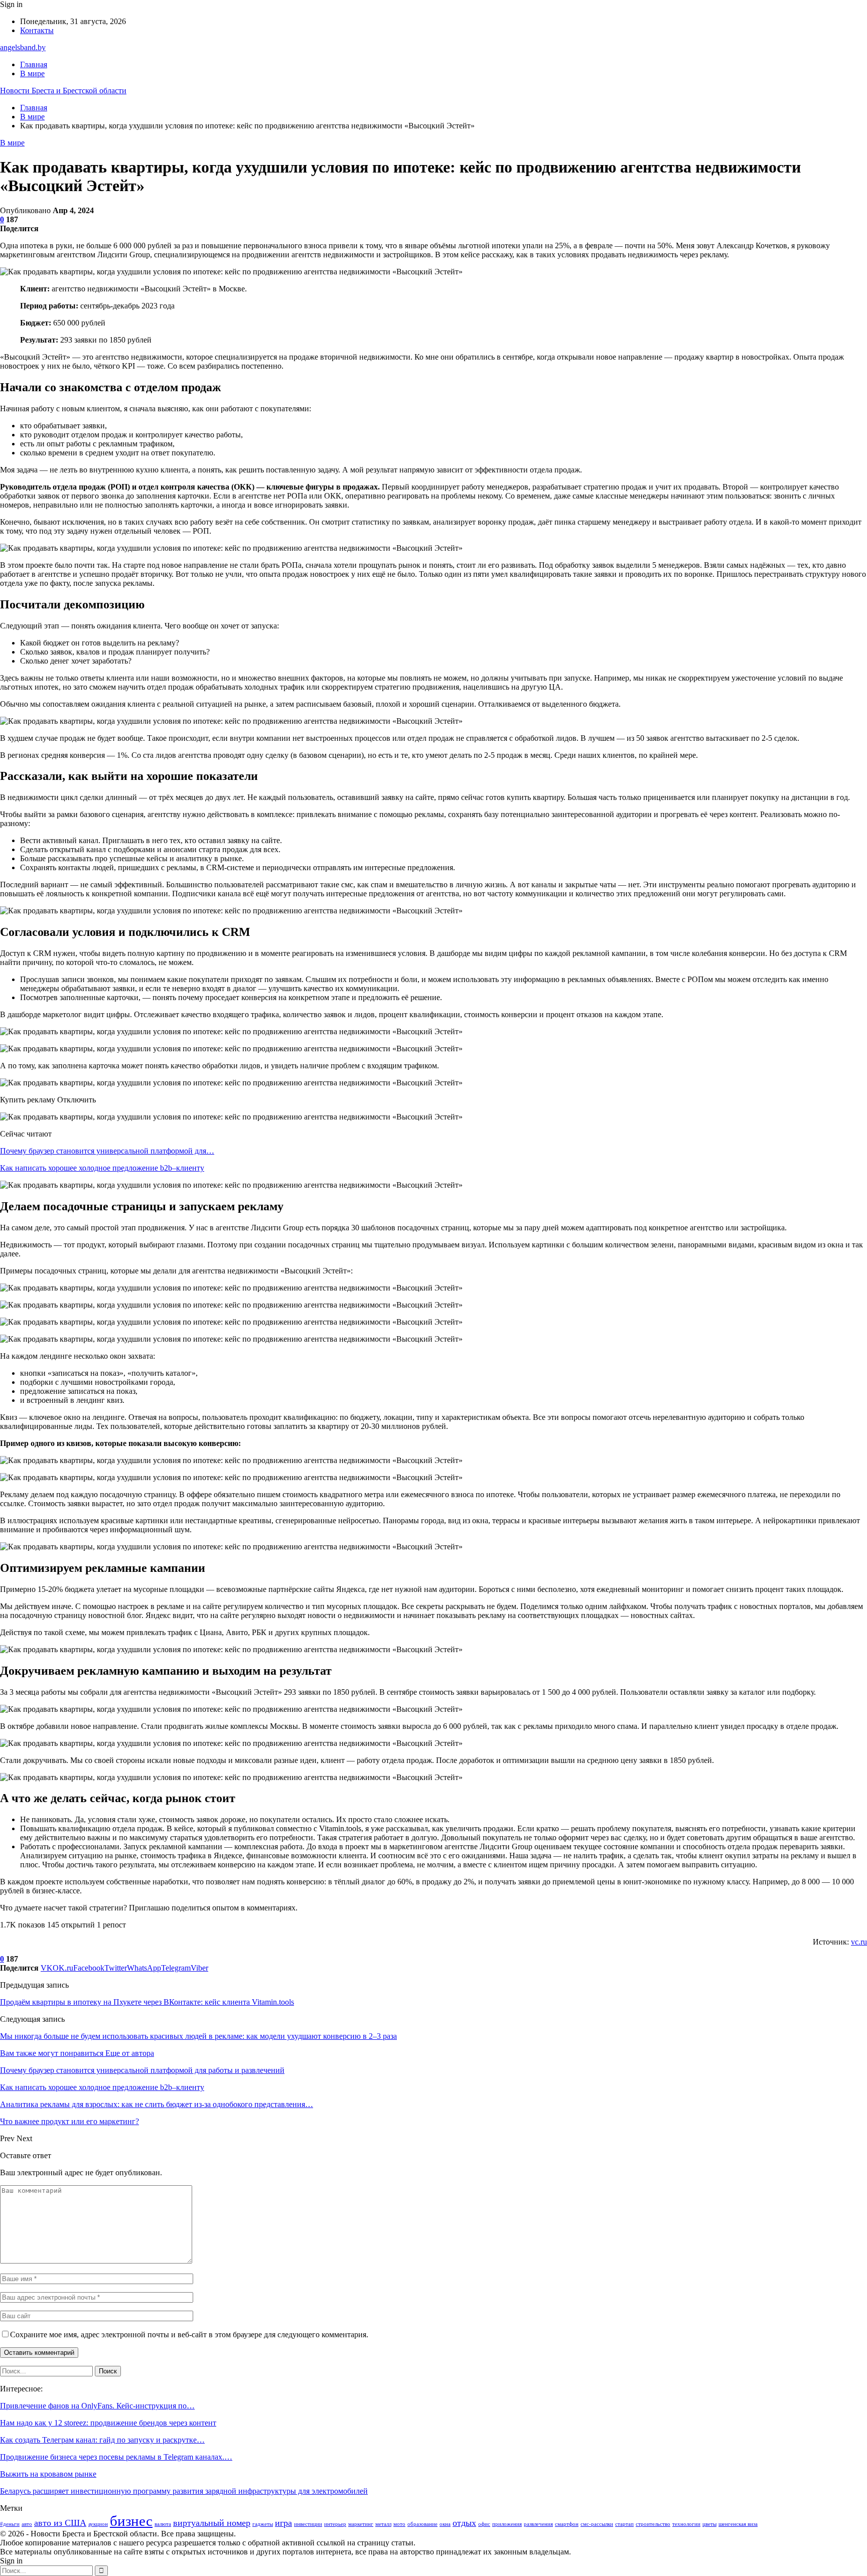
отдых (464, 2523)
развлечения (538, 2524)
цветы (709, 2524)
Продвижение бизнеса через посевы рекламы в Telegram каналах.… (116, 2457)
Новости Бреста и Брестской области (63, 91)
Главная (34, 64)
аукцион (98, 2524)
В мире (32, 73)
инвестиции (308, 2524)
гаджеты (263, 2524)
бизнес (131, 2521)
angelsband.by (23, 47)
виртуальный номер (212, 2523)
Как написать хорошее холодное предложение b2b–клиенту (102, 1168)
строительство (653, 2524)
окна (445, 2524)
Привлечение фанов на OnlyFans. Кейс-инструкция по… (97, 2406)
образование (422, 2524)
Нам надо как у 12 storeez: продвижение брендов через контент (108, 2423)
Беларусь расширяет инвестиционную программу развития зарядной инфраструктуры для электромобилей (184, 2491)
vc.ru (859, 1942)
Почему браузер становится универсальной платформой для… (107, 1151)
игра (283, 2523)
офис (484, 2524)
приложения (507, 2524)
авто (27, 2524)
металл (383, 2524)
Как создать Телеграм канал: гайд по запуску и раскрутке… (102, 2440)
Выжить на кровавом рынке (48, 2474)
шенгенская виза (738, 2524)
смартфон (567, 2524)
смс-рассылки (597, 2524)
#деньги (10, 2524)
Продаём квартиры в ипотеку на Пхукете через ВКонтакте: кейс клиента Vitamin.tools (147, 2002)
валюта (163, 2524)
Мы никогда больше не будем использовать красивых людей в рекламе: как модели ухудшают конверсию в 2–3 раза (198, 2036)
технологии (686, 2524)
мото (399, 2524)
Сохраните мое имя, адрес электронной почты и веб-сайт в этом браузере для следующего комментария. (189, 2334)
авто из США (60, 2523)
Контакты (37, 30)
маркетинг (361, 2524)
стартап (624, 2524)
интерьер (335, 2524)
